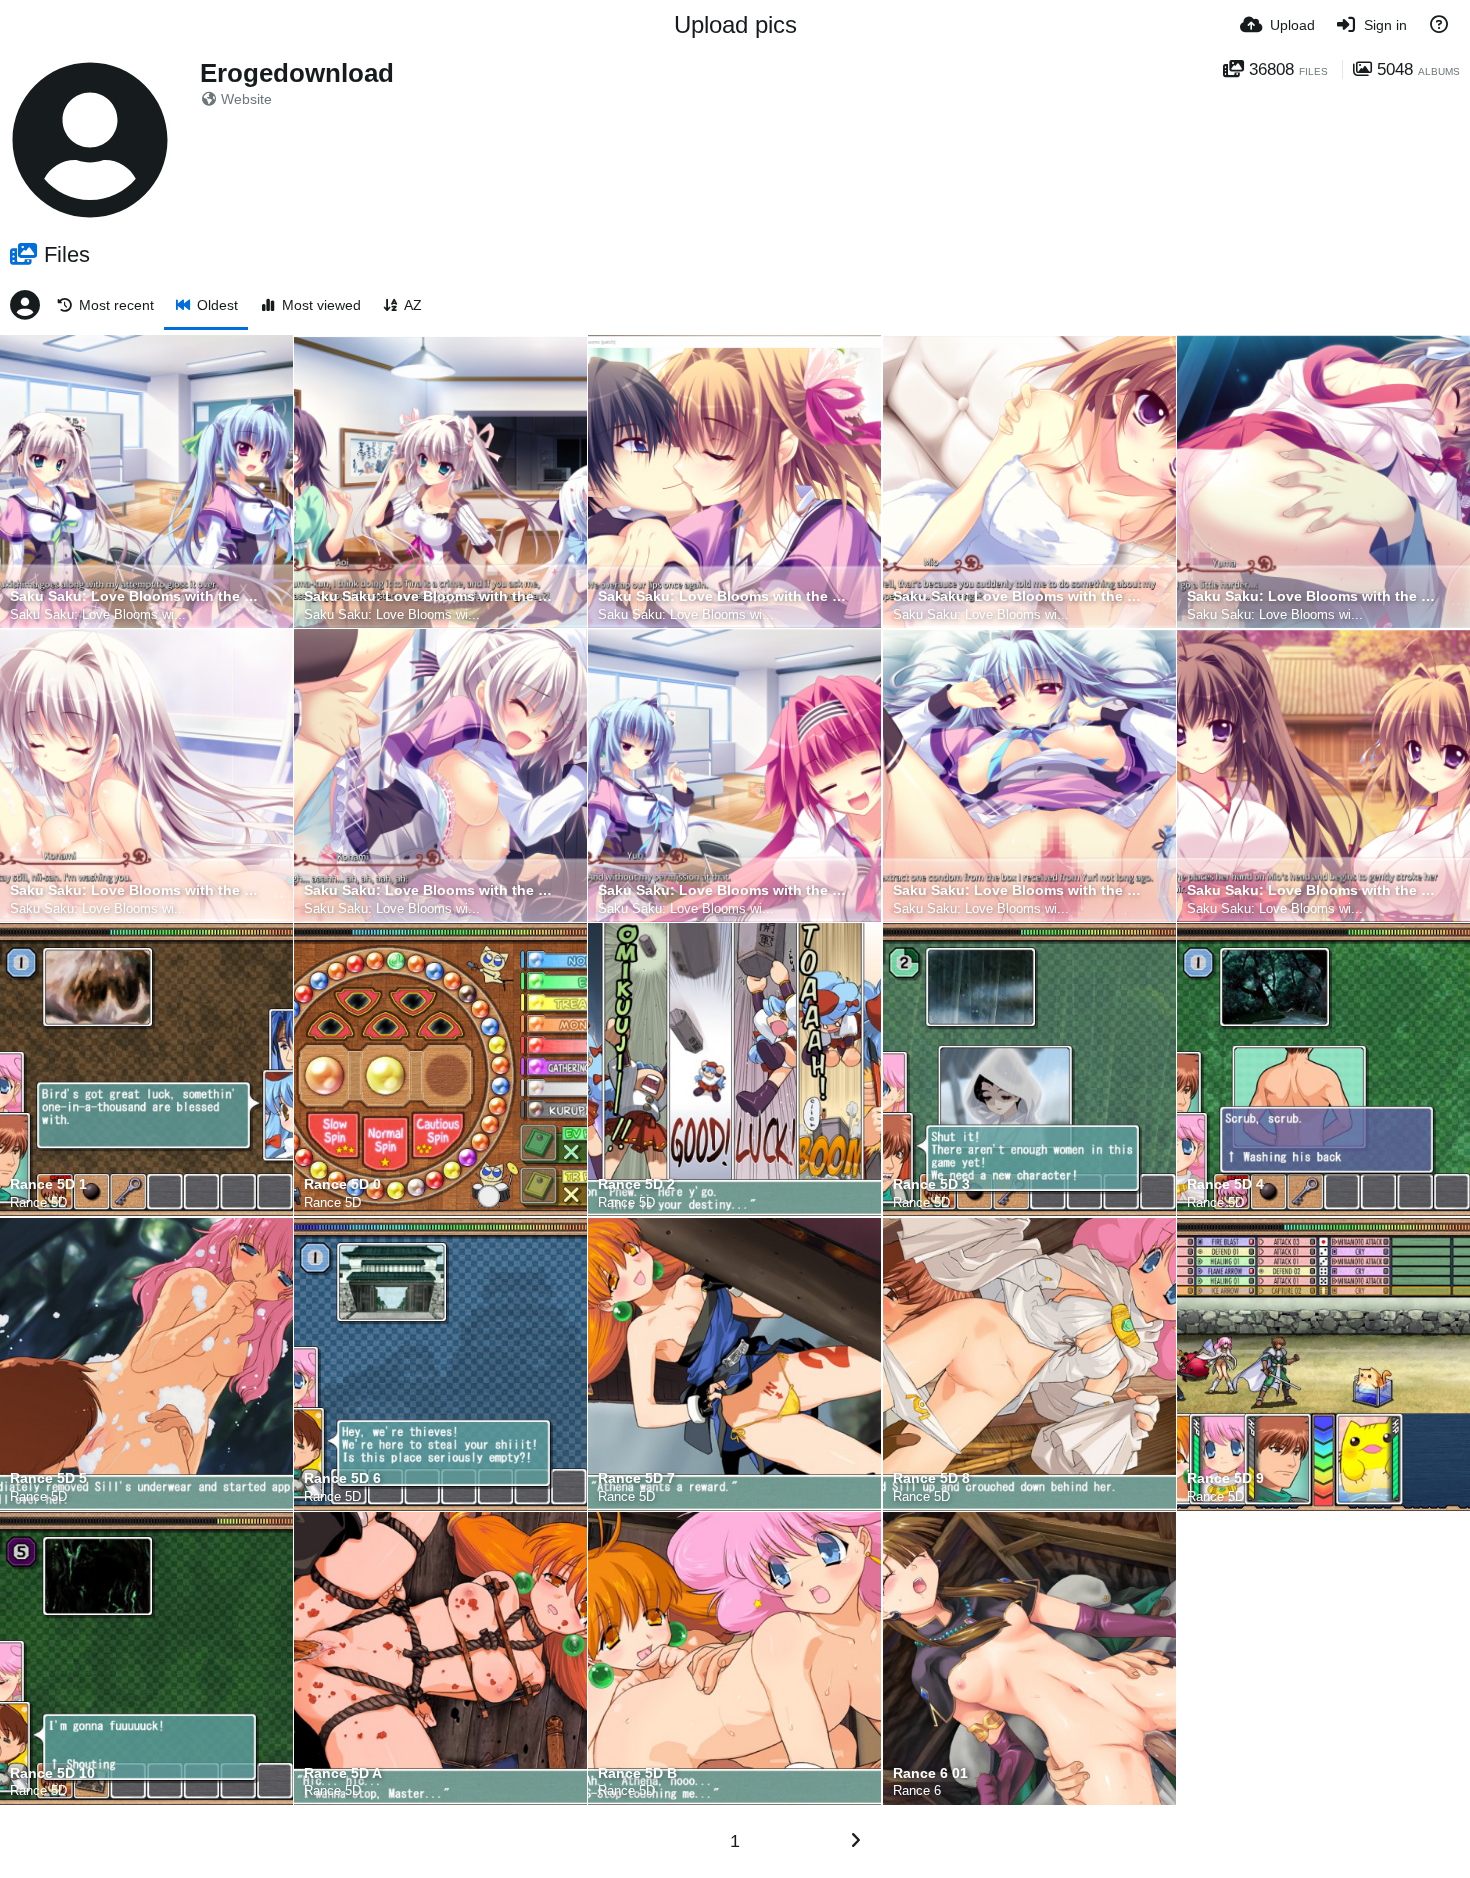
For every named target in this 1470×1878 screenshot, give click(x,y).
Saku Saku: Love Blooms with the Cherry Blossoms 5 (1017, 596)
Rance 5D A (343, 1773)
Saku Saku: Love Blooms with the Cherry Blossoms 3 (428, 596)
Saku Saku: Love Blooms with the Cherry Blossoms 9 (722, 890)
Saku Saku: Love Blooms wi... (98, 614)
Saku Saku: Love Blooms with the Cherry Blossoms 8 (428, 890)
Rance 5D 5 (48, 1478)
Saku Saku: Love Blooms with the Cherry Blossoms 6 (1311, 596)
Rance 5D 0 (342, 1184)
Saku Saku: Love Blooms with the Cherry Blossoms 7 (134, 890)
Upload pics (735, 24)
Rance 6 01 (930, 1773)
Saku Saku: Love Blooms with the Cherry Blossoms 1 (1311, 890)
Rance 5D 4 (1225, 1184)
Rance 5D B (637, 1773)
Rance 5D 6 (342, 1478)
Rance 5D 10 (52, 1773)
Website (246, 99)
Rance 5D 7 (636, 1478)
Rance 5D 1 (48, 1184)
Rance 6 (917, 1790)
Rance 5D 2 (636, 1184)
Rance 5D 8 (931, 1478)
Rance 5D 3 (931, 1184)
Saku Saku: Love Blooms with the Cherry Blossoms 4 (722, 596)
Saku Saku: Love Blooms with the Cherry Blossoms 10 (1017, 890)
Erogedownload (297, 73)
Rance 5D (38, 1202)
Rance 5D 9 (1225, 1478)
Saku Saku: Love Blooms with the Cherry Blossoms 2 (134, 596)
